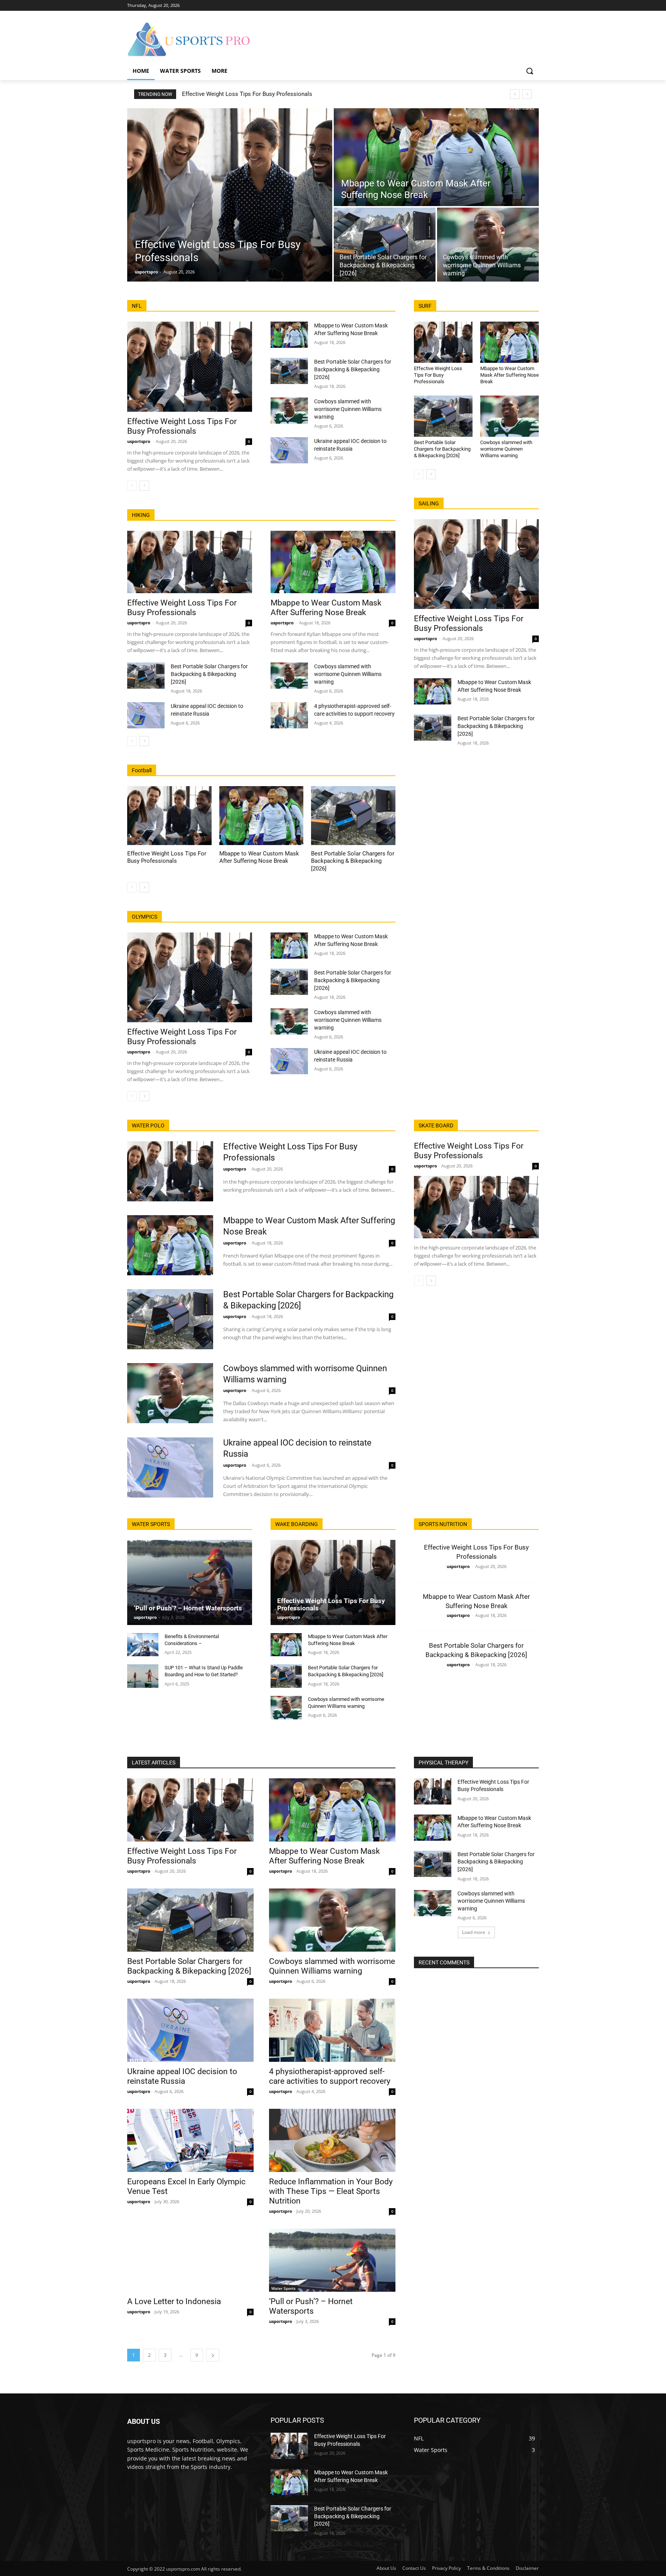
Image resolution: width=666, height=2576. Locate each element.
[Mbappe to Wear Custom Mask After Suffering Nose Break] (436, 157)
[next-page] (144, 486)
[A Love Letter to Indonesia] (190, 2260)
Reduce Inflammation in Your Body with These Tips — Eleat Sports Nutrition (331, 2191)
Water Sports (283, 2288)
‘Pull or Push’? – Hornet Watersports (188, 1608)
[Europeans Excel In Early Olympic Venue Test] (190, 2140)
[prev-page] (132, 486)
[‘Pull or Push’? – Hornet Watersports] (190, 1582)
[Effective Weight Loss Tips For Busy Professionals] (230, 195)
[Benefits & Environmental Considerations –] (143, 1645)
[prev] (515, 94)
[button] (530, 71)
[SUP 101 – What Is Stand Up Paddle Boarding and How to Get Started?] (143, 1676)
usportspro (139, 441)
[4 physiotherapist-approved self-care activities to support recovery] (289, 715)
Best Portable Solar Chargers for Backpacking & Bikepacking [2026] (353, 369)
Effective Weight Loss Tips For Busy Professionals (247, 94)
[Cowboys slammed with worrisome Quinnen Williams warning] (488, 245)
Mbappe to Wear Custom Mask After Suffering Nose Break (326, 608)
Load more (474, 1932)
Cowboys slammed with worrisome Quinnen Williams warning (348, 409)
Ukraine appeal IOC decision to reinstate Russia (182, 2076)
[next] (527, 94)
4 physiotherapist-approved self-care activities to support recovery (330, 2076)
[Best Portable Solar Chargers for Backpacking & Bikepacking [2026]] (385, 245)
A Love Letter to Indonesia (174, 2301)
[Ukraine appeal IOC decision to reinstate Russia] (289, 450)
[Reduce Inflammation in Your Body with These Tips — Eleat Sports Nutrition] (332, 2140)
